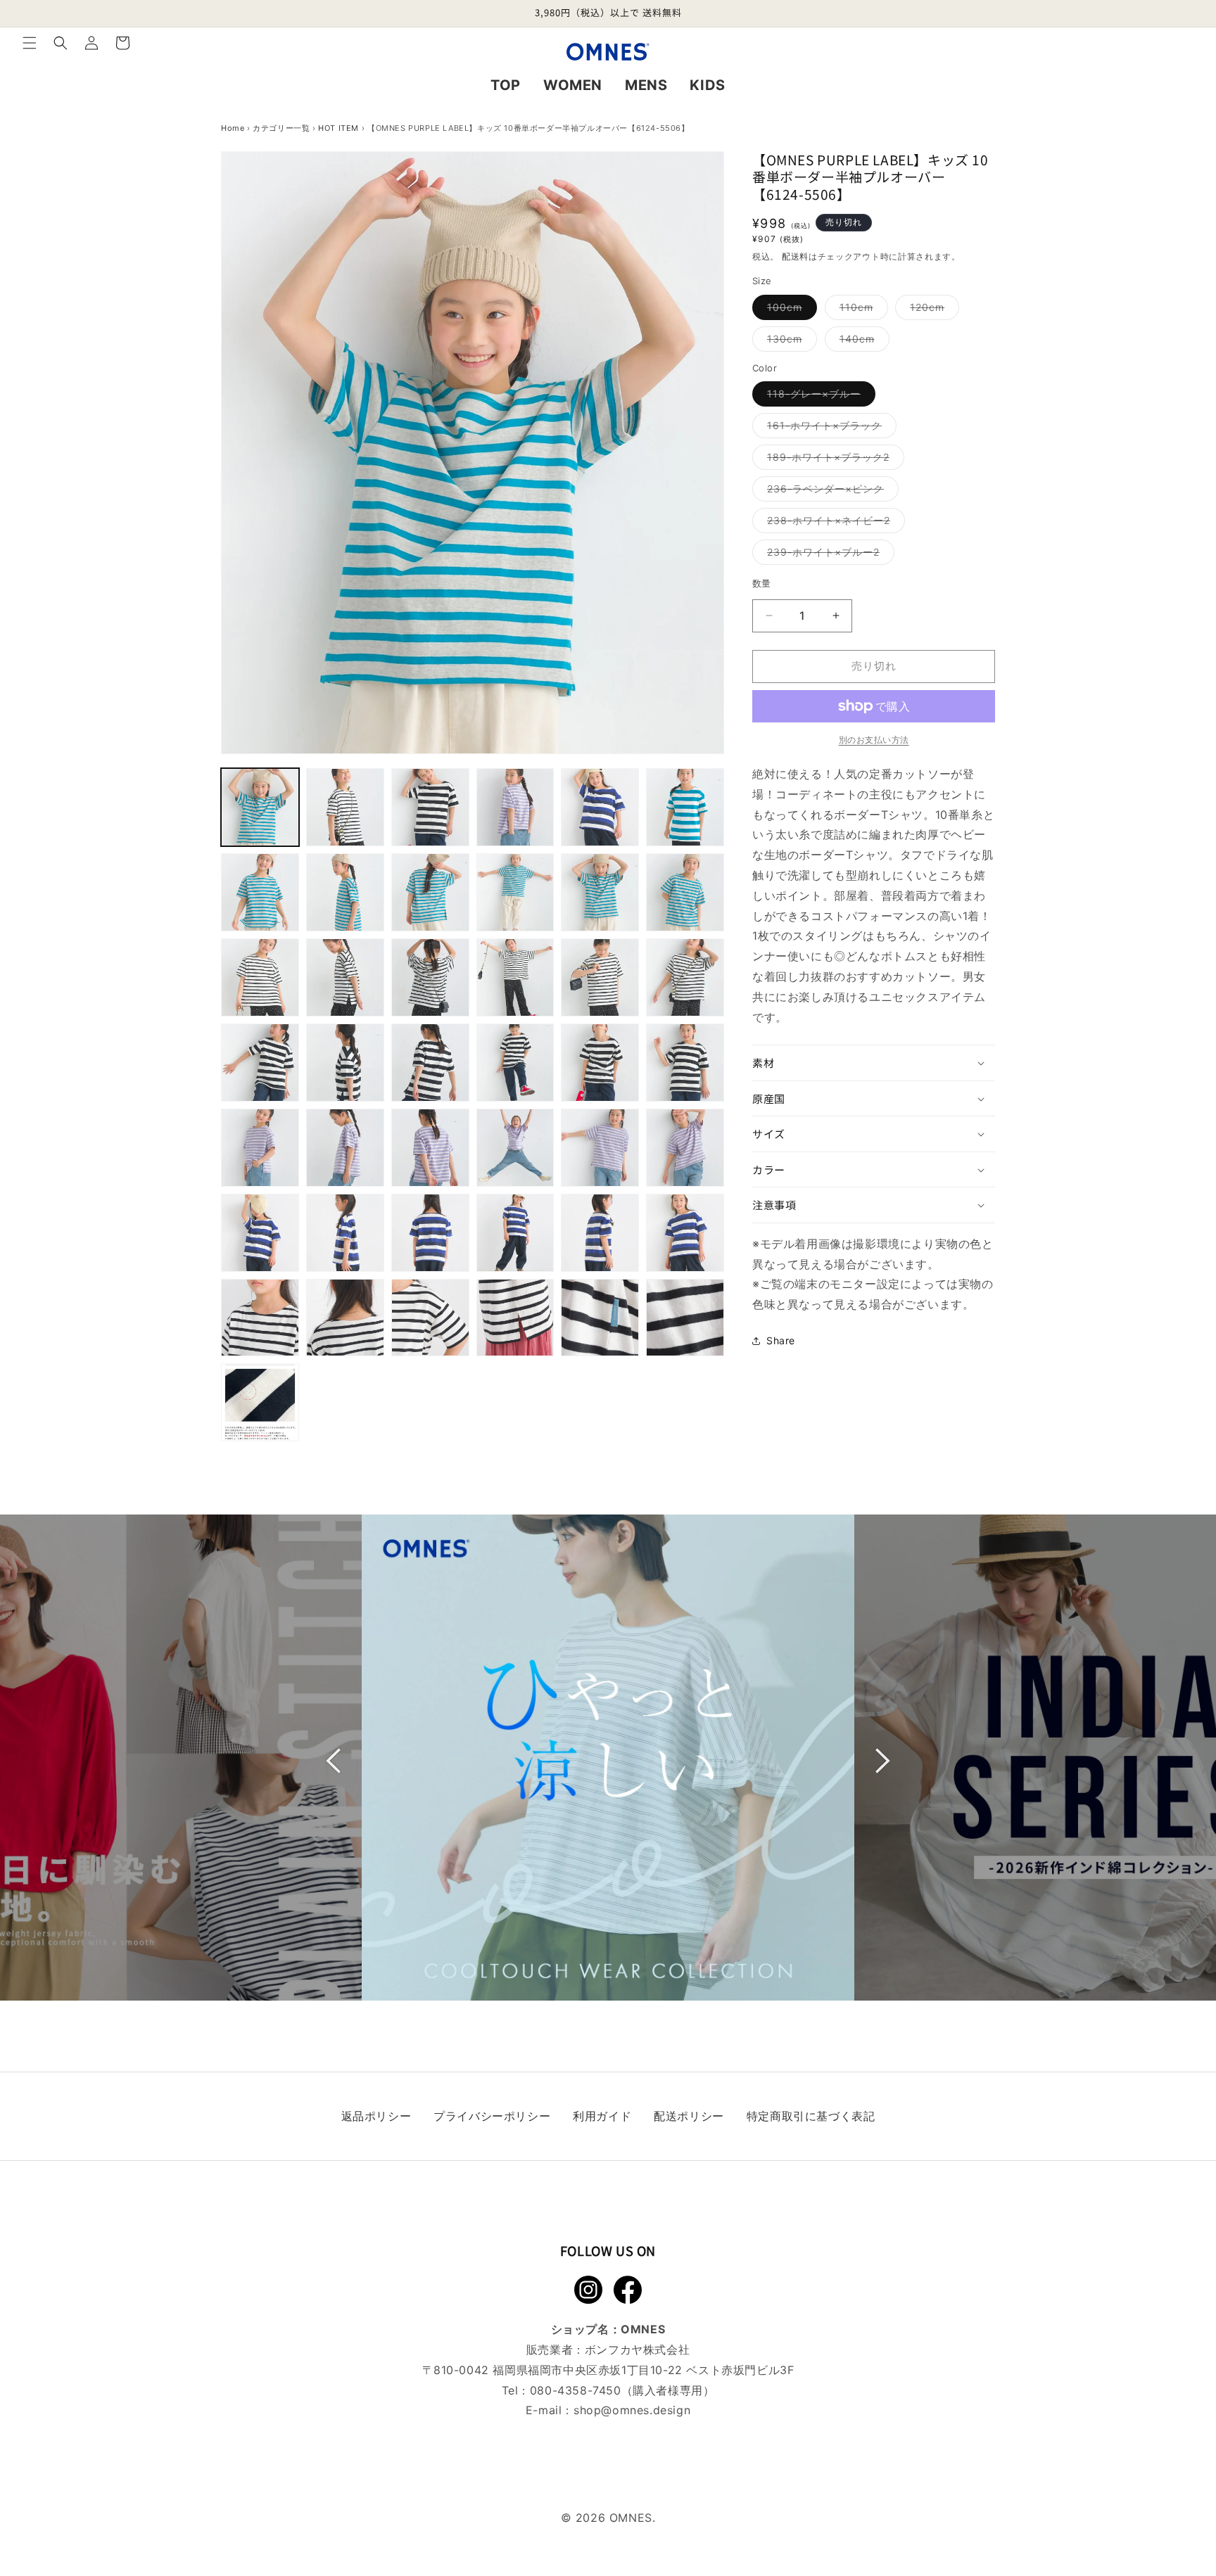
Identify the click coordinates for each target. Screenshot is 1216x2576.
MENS (646, 85)
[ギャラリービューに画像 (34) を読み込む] (515, 1233)
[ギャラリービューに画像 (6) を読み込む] (685, 807)
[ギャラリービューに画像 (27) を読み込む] (430, 1148)
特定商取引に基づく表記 (811, 2116)
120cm (932, 310)
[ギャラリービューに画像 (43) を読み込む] (260, 1402)
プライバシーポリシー (492, 2116)
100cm (790, 310)
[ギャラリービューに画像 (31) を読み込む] (260, 1233)
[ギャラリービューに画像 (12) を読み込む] (685, 892)
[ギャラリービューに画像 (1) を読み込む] (260, 807)
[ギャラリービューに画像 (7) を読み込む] (260, 892)
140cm (862, 342)
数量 (762, 583)
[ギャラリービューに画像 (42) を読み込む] (685, 1318)
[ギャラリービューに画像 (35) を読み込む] (600, 1233)
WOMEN (573, 85)
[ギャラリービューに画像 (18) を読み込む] (685, 977)
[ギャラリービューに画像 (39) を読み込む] (430, 1318)
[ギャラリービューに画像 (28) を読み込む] (515, 1148)
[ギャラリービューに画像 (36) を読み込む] (685, 1233)
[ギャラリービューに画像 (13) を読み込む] (260, 977)
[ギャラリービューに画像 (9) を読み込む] (430, 892)
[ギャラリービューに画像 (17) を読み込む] (600, 977)
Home (233, 128)
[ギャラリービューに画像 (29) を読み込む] (600, 1148)
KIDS (707, 85)
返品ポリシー (376, 2116)
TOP (506, 85)
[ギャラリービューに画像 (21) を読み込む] (430, 1063)
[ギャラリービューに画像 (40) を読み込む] (515, 1318)
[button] (30, 43)
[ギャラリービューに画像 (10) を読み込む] (515, 892)
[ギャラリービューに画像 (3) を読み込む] (430, 807)
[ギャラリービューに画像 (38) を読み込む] (345, 1318)
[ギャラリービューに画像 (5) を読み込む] (600, 807)
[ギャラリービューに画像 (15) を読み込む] (430, 977)
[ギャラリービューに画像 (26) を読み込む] (345, 1148)
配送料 (795, 256)
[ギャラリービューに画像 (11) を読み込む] (600, 892)
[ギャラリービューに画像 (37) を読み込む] (260, 1318)
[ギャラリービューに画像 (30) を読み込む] (685, 1148)
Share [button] (781, 1340)
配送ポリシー (689, 2116)
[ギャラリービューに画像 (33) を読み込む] (430, 1233)
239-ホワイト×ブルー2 (828, 555)
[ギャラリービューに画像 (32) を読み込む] (345, 1233)
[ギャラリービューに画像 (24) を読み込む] (685, 1063)
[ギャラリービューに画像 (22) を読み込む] (515, 1063)
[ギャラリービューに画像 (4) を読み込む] (515, 807)
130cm (790, 342)
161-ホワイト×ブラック (829, 428)
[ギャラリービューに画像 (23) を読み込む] (600, 1063)
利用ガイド (602, 2116)
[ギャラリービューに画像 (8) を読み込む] (345, 892)
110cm (861, 310)
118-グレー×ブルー (819, 397)
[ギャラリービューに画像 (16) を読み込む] (515, 977)
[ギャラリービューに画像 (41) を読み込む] (600, 1318)
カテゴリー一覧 (281, 128)
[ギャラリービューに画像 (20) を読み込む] (345, 1063)
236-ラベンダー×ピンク (830, 492)
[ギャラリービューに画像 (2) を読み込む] (345, 807)
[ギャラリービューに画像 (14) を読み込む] (345, 977)
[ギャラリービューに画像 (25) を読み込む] (260, 1148)
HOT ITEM (338, 128)
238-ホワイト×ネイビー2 (834, 523)
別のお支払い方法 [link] (874, 740)
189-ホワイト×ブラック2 (833, 460)
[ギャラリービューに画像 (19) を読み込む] (260, 1063)
